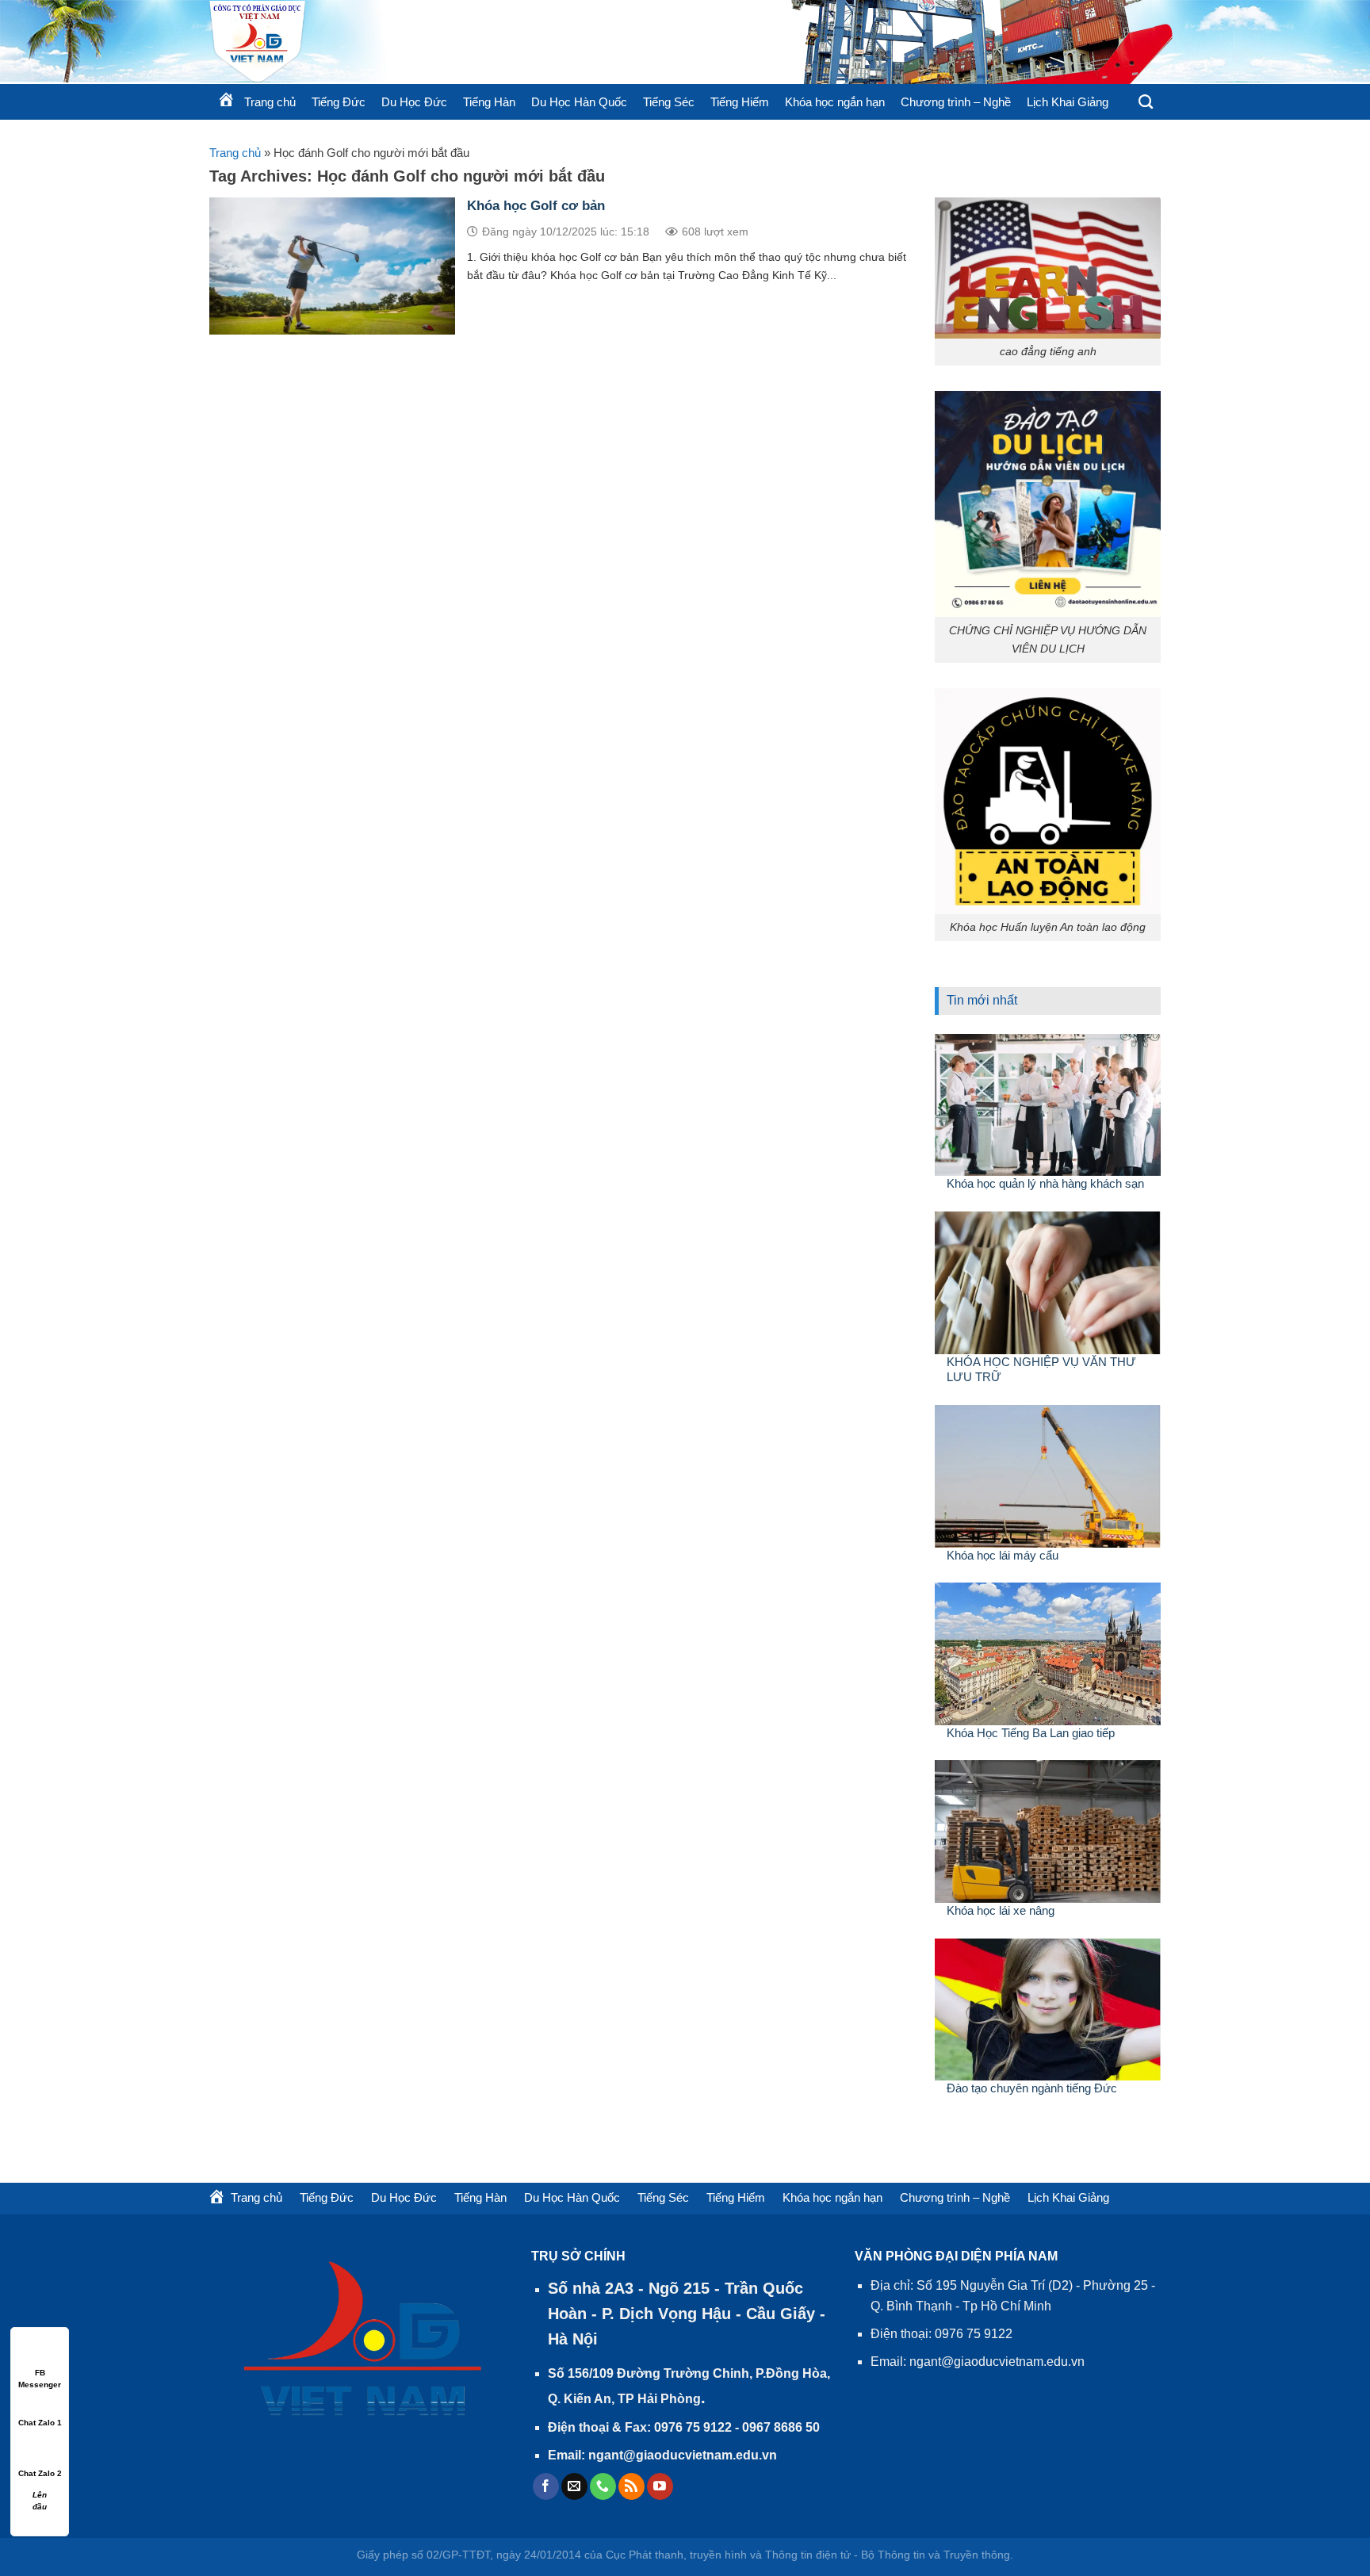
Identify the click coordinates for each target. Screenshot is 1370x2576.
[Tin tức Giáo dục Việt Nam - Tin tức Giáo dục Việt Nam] (400, 42)
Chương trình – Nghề (956, 102)
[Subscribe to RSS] (631, 2486)
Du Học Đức (414, 102)
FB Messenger (40, 2373)
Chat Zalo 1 (40, 2423)
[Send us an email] (574, 2486)
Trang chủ (235, 153)
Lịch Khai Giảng (1068, 102)
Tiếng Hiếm (740, 102)
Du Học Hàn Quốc (579, 102)
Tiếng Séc (669, 102)
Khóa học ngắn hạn (835, 102)
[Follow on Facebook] (546, 2486)
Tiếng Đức (339, 102)
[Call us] (603, 2486)
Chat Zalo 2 (40, 2473)
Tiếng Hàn (489, 102)
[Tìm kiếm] (1146, 102)
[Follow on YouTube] (660, 2486)
